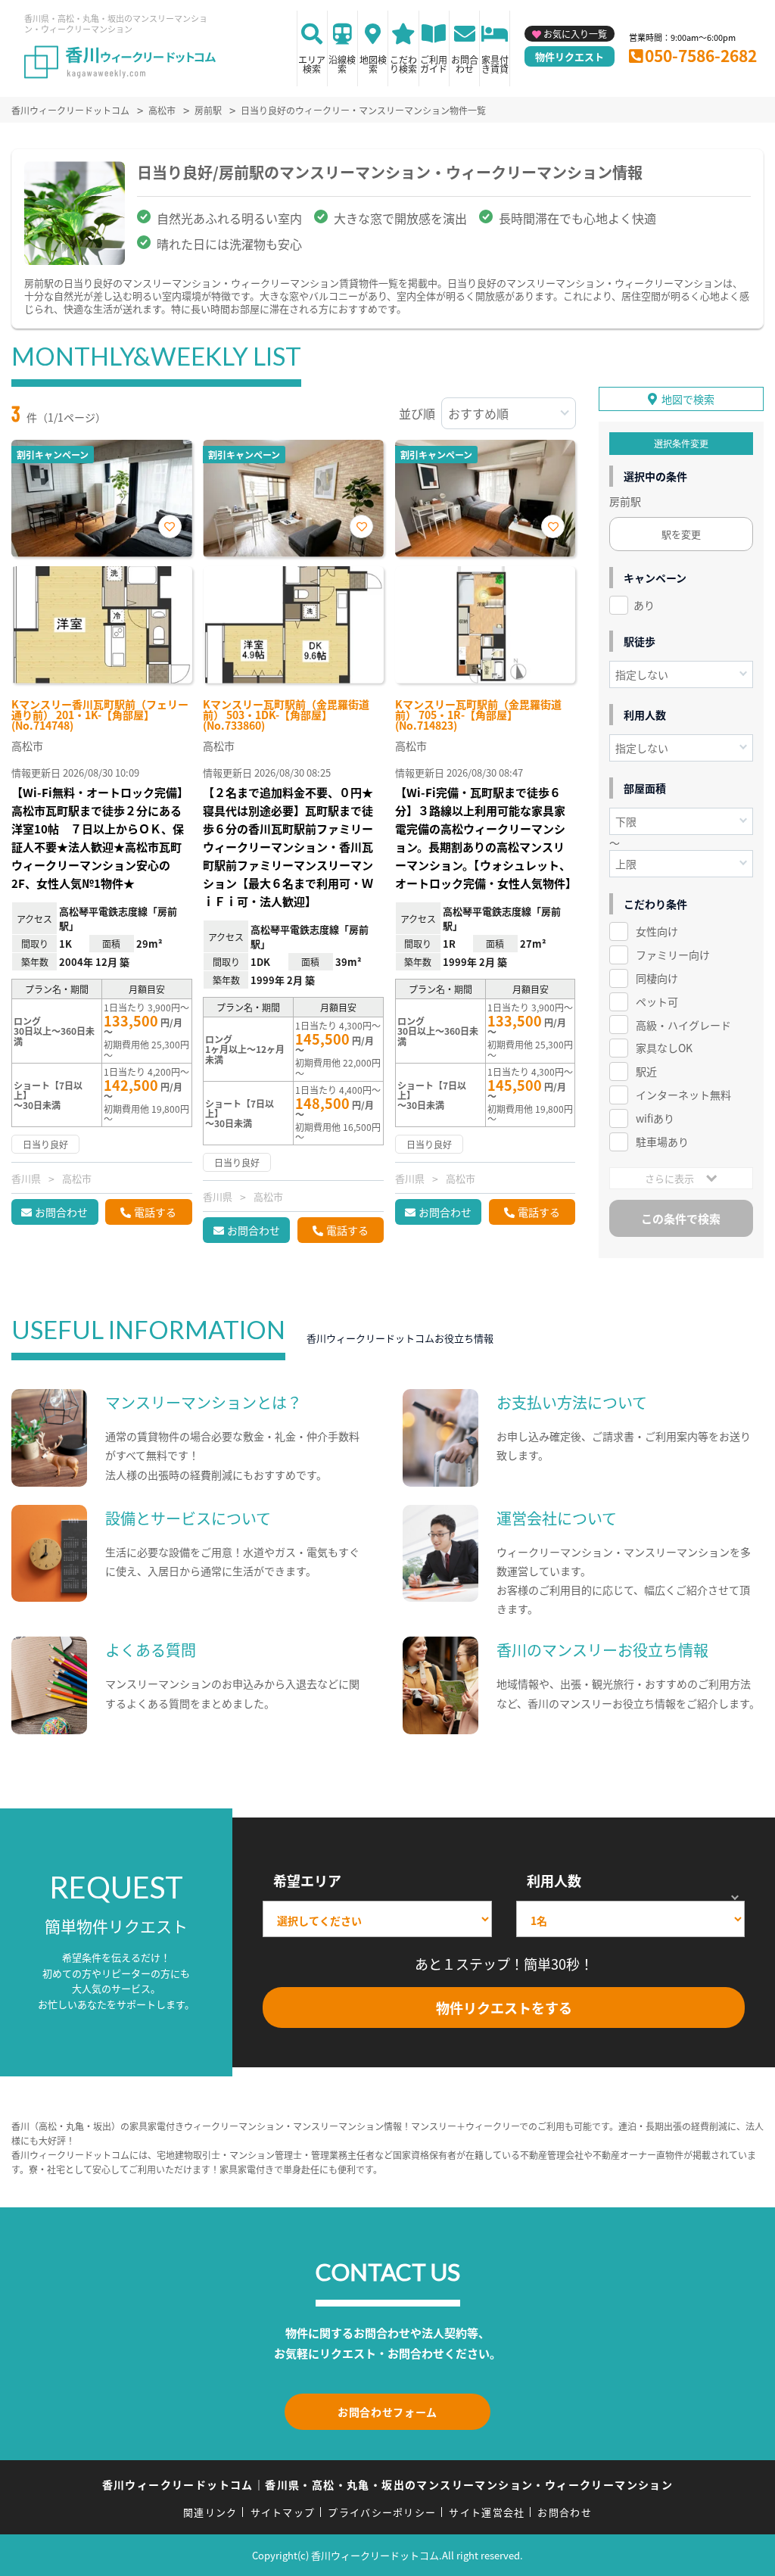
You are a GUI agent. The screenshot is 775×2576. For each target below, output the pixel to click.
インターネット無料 (683, 1095)
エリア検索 (312, 64)
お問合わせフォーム (387, 2412)
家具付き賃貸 (495, 64)
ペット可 (657, 1001)
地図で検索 (688, 399)
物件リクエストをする (504, 2008)
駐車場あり (662, 1142)
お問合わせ (465, 64)
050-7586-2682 (701, 55)
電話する (155, 1212)
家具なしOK (664, 1048)
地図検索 (373, 64)
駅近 (646, 1071)
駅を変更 (681, 534)
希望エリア (307, 1880)
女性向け (657, 931)
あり (644, 605)
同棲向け (657, 978)
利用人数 (554, 1880)
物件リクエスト (570, 56)
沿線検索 (342, 64)
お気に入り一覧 (575, 34)
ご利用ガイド (434, 64)
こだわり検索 (403, 64)
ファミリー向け (673, 955)
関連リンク (210, 2512)
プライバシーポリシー (382, 2512)
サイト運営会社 (487, 2512)
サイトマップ (283, 2512)
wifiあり (655, 1118)
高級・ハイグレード (683, 1025)
